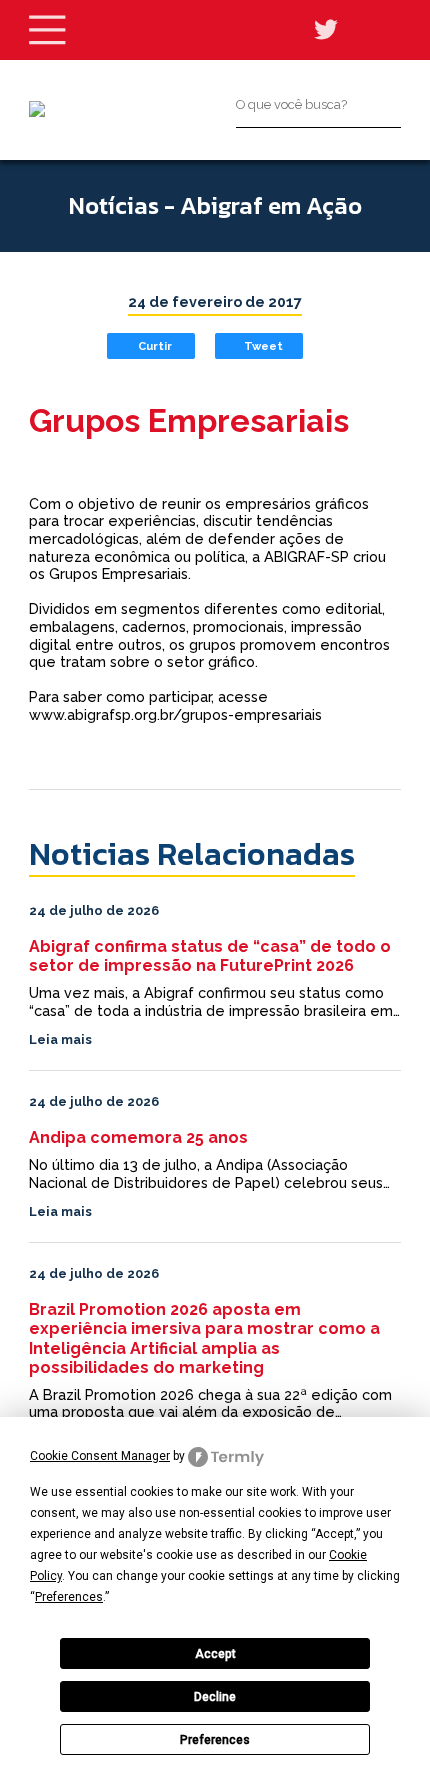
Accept (215, 1654)
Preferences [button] (69, 1597)
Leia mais (60, 1039)
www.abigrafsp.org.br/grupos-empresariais (175, 714)
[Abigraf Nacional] (37, 109)
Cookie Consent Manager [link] (100, 1456)
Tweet (263, 346)
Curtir (155, 346)
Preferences (215, 1740)
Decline (215, 1697)
